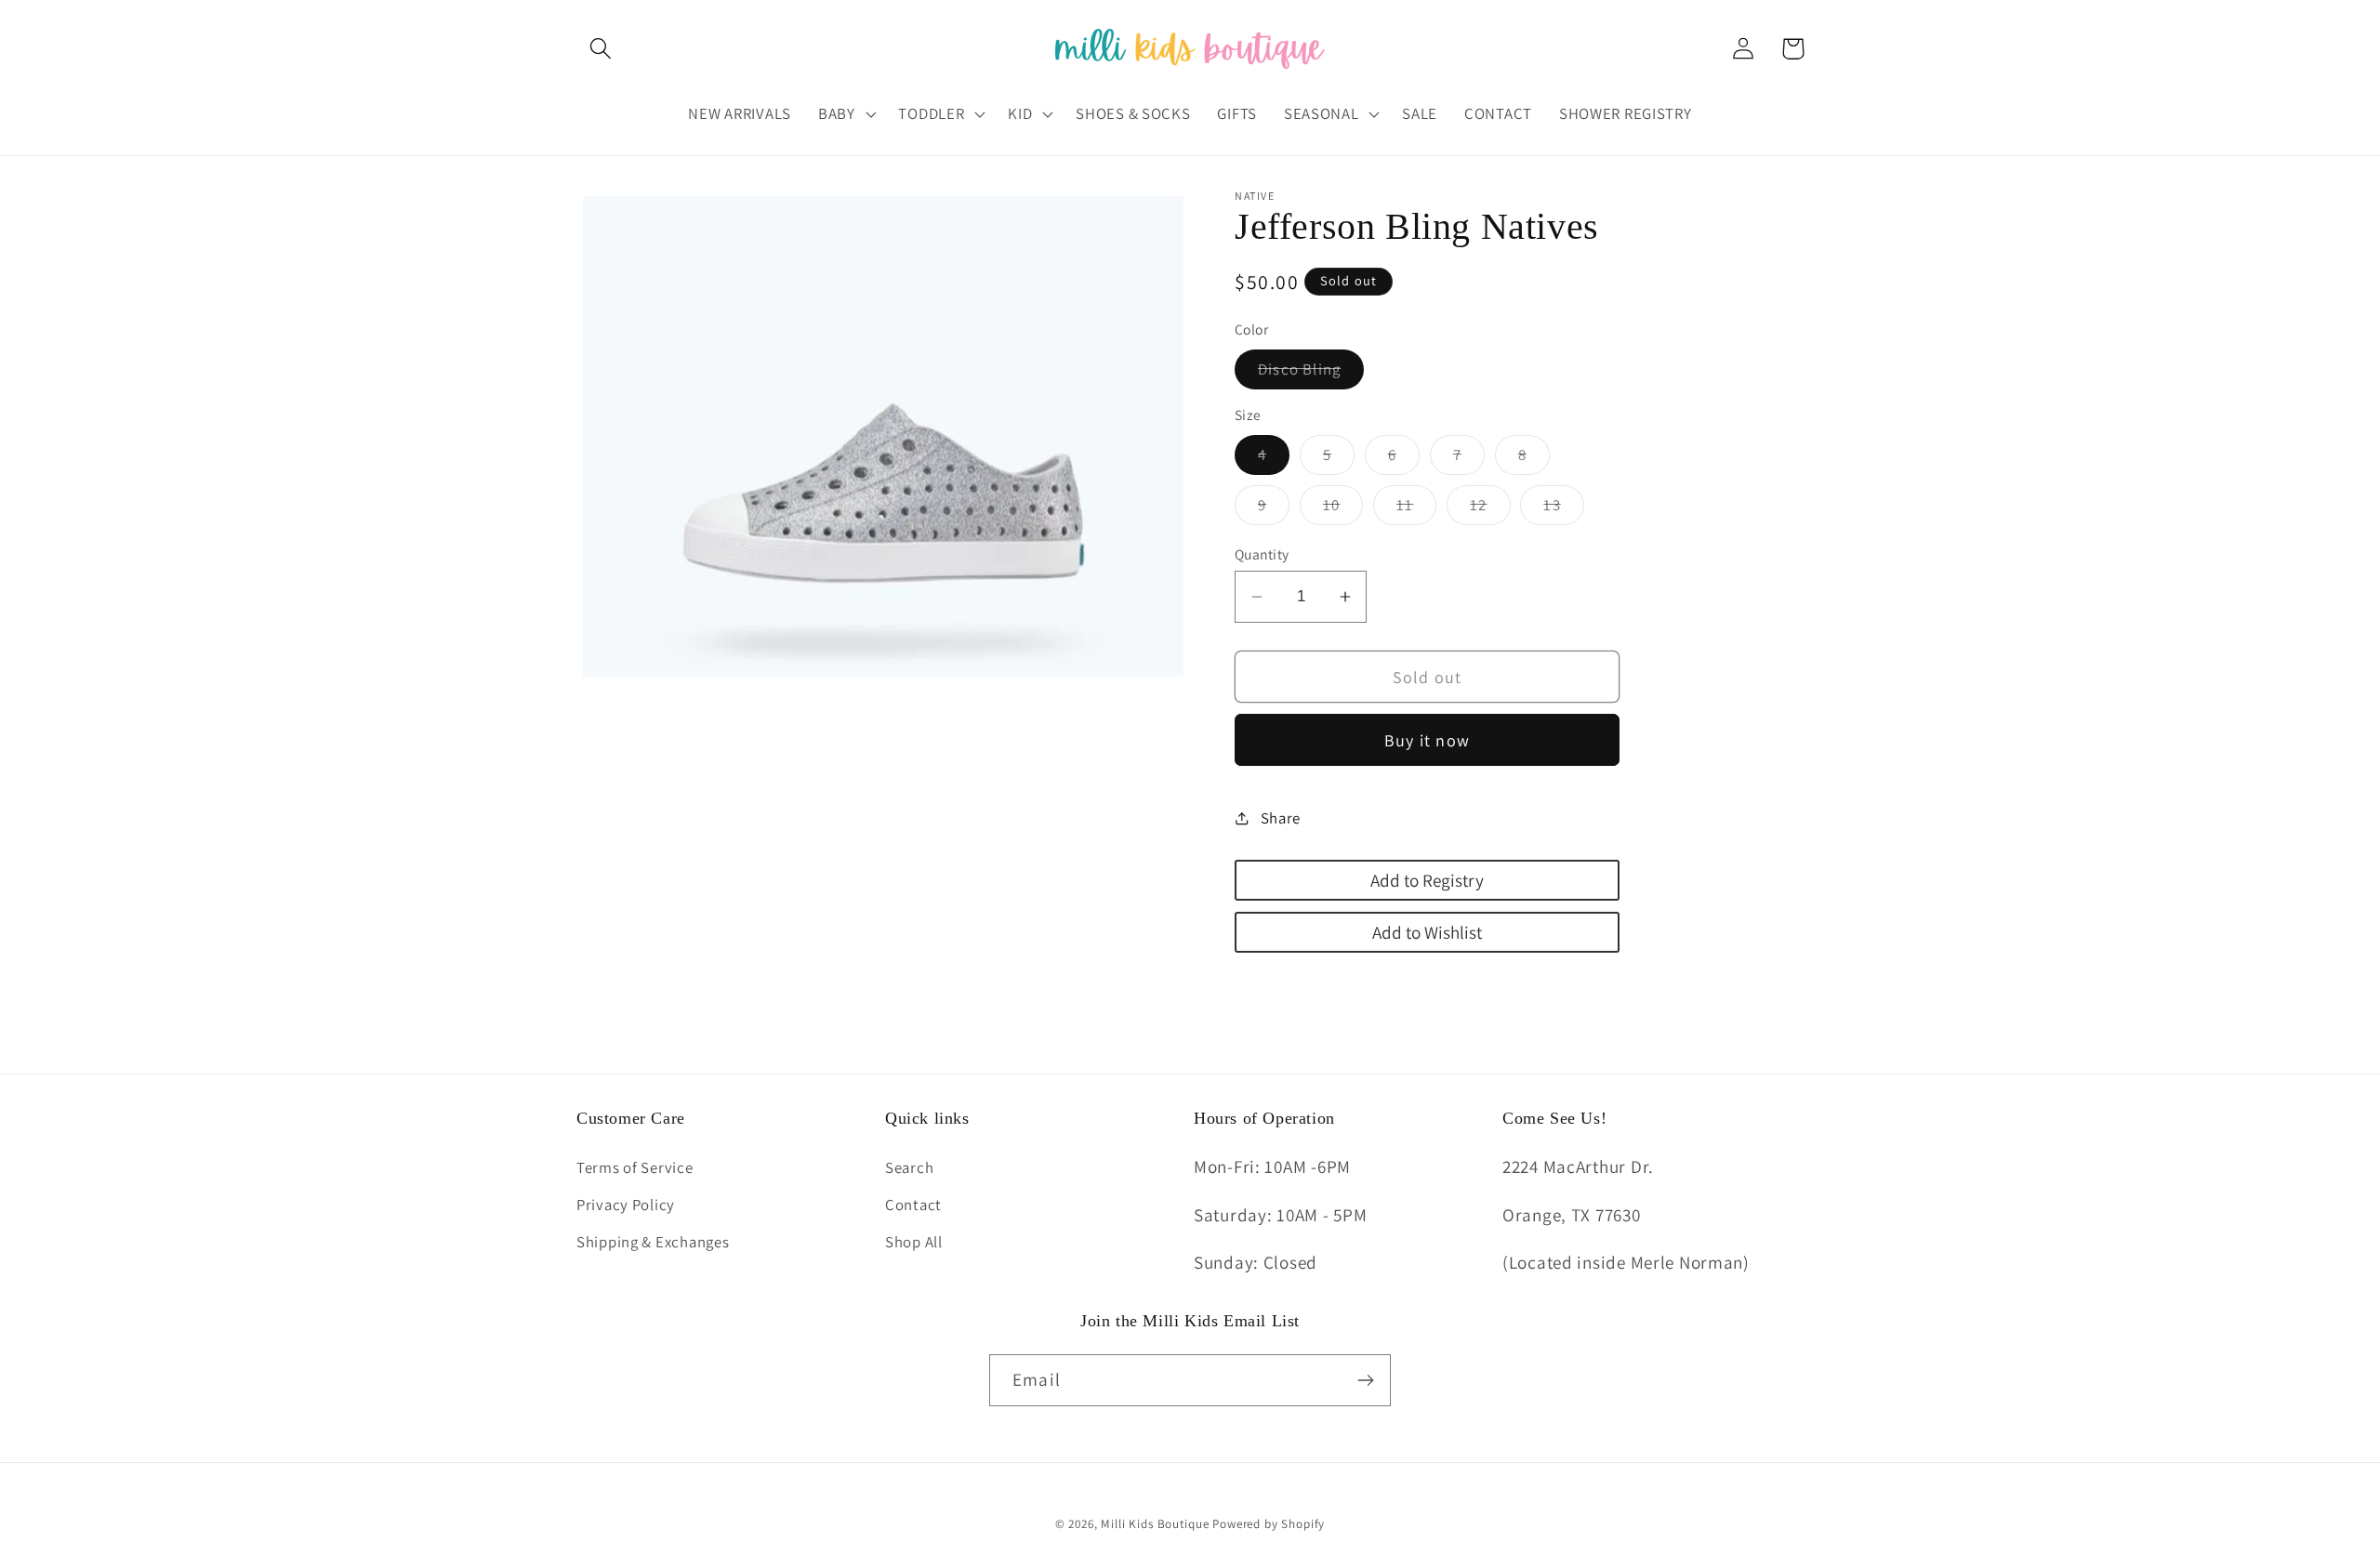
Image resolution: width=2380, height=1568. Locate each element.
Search (909, 1167)
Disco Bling (1311, 374)
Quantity (1262, 554)
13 (1563, 509)
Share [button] (1281, 818)
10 (1343, 509)
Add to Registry (1427, 880)
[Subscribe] (1365, 1380)
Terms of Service (635, 1167)
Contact (913, 1205)
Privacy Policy (626, 1205)
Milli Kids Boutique (1155, 1524)
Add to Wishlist (1427, 932)
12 (1490, 509)
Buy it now (1427, 740)
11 (1416, 509)
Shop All (914, 1242)
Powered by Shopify (1269, 1524)
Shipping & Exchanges (653, 1242)
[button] (601, 49)
